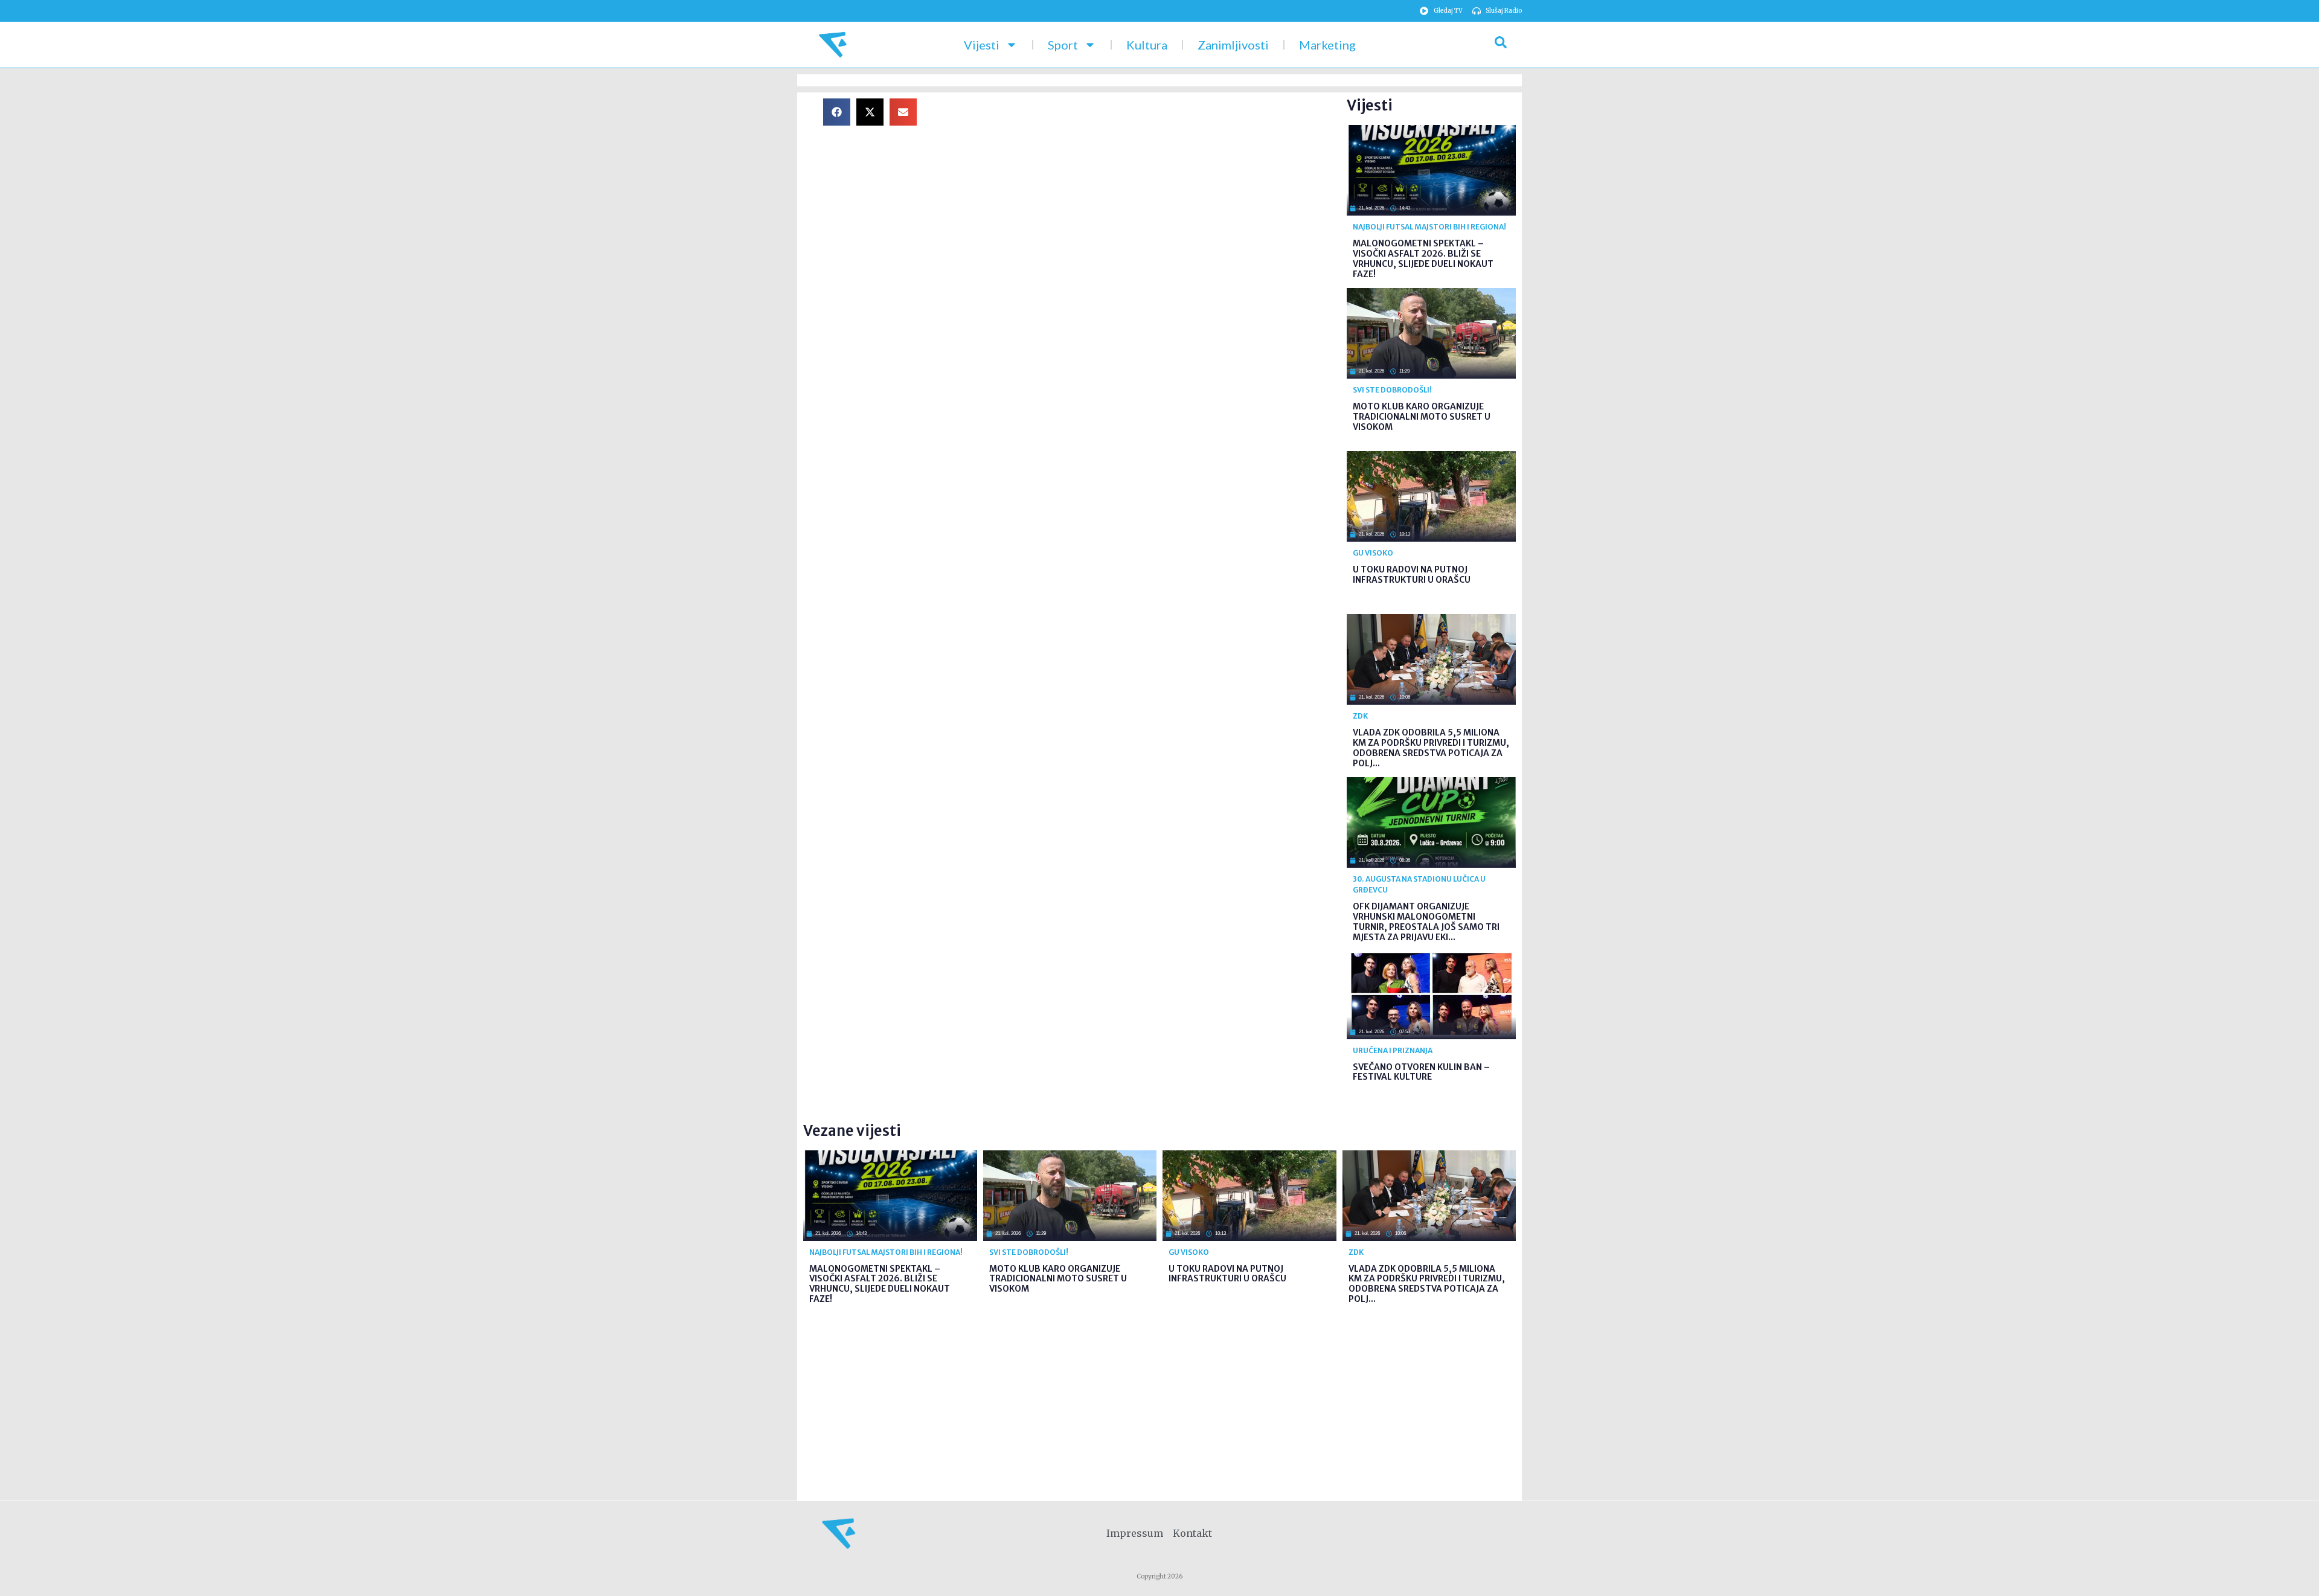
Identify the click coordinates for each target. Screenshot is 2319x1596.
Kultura (1147, 45)
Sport (1063, 45)
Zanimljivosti (1233, 45)
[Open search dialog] (1501, 45)
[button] (837, 112)
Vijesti (982, 45)
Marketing (1327, 45)
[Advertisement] (1141, 183)
